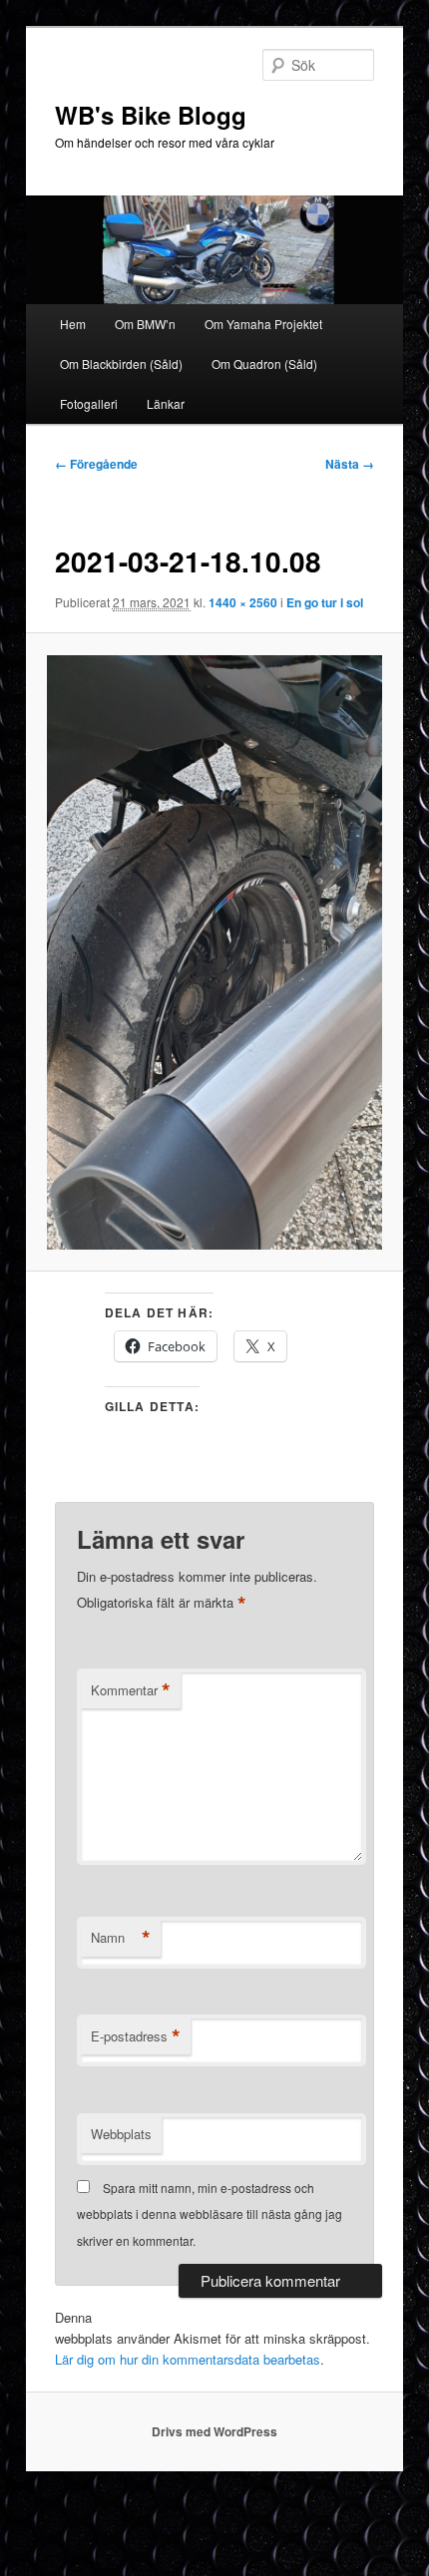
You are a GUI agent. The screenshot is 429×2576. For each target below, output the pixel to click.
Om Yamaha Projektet (263, 324)
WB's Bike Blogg (151, 115)
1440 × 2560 (243, 602)
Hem (73, 324)
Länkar (166, 403)
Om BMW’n (145, 324)
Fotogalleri (89, 403)
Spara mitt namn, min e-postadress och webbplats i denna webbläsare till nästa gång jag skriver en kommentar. (210, 2214)
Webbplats (121, 2134)
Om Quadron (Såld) (264, 364)
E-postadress (136, 2036)
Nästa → (350, 464)
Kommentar (131, 1690)
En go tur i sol (325, 602)
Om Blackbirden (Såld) (121, 364)
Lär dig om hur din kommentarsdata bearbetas (188, 2359)
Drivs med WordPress (214, 2431)
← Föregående (96, 464)
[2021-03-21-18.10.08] (214, 952)
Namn (121, 1938)
